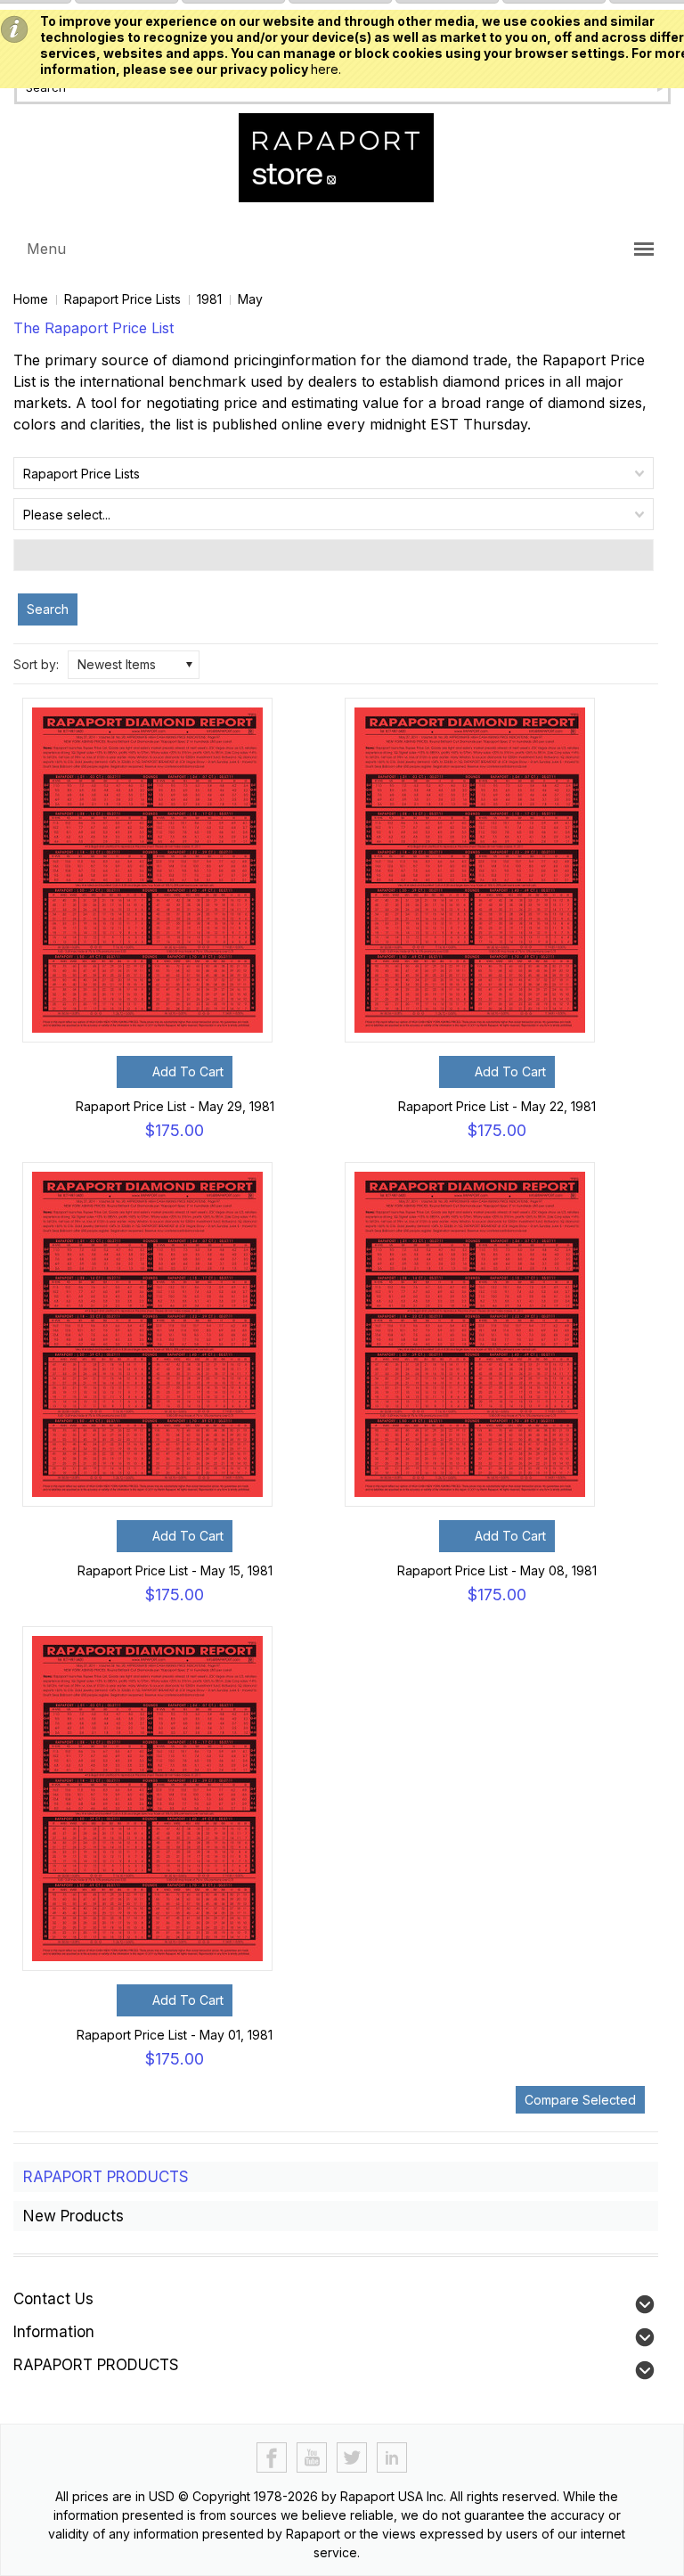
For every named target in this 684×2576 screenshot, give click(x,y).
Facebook (272, 2458)
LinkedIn (392, 2458)
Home (31, 299)
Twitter (352, 2458)
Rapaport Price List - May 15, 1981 (175, 1570)
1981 (209, 299)
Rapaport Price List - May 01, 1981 (175, 2035)
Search (48, 609)
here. (326, 69)
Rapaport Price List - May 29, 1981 (175, 1106)
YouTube (312, 2458)
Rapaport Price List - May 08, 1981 (497, 1570)
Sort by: (36, 664)
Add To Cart (188, 1071)
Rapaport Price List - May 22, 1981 (497, 1106)
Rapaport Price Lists (122, 299)
